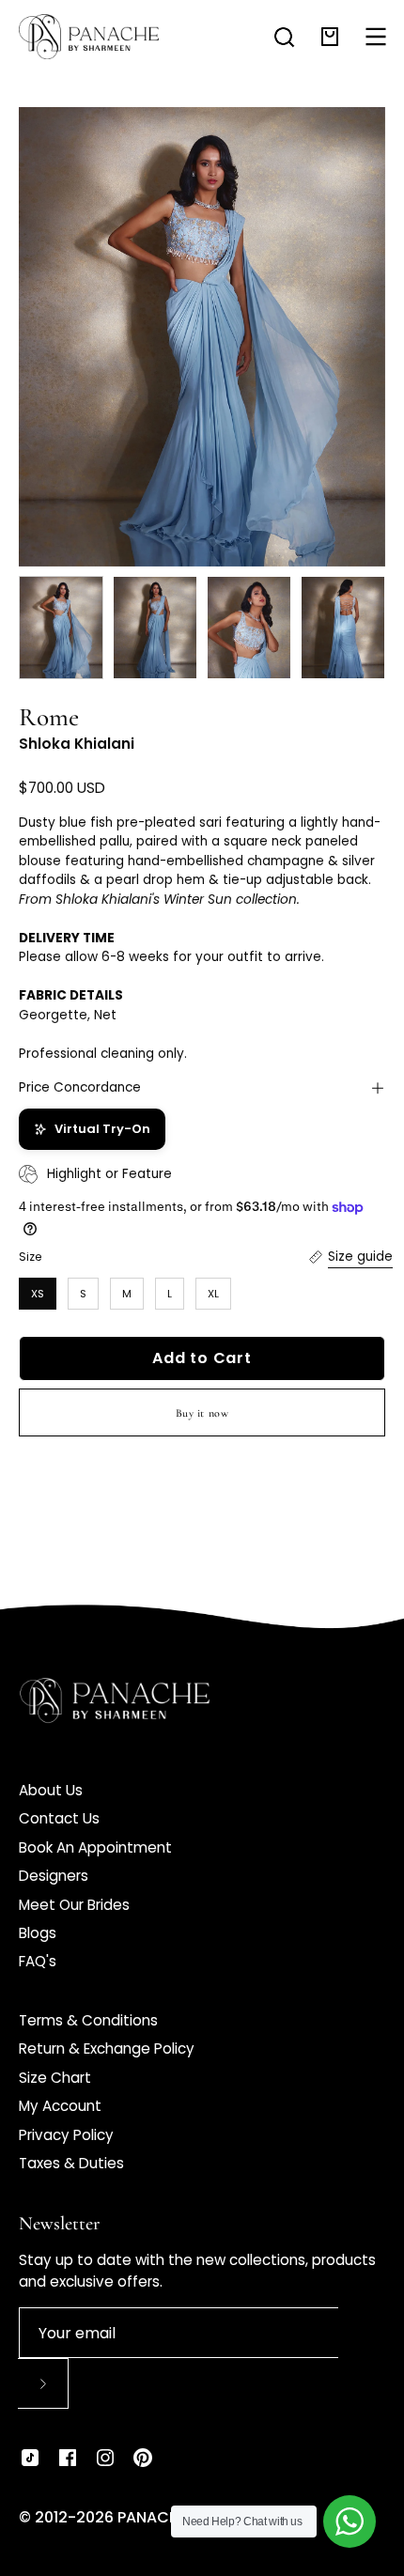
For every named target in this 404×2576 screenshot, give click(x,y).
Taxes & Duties (71, 2163)
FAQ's (38, 1961)
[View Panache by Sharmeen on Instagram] (105, 2458)
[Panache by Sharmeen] (89, 37)
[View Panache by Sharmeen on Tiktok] (30, 2458)
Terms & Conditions (88, 2020)
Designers (54, 1876)
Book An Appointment (95, 1847)
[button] (284, 37)
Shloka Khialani (77, 744)
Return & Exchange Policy (107, 2048)
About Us (51, 1790)
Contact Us (59, 1818)
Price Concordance (80, 1087)
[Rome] (61, 628)
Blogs (38, 1933)
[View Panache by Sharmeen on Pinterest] (143, 2458)
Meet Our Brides (74, 1905)
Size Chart (55, 2078)
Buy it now (202, 1413)
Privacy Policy (66, 2135)
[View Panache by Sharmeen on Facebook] (68, 2458)
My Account (60, 2106)
